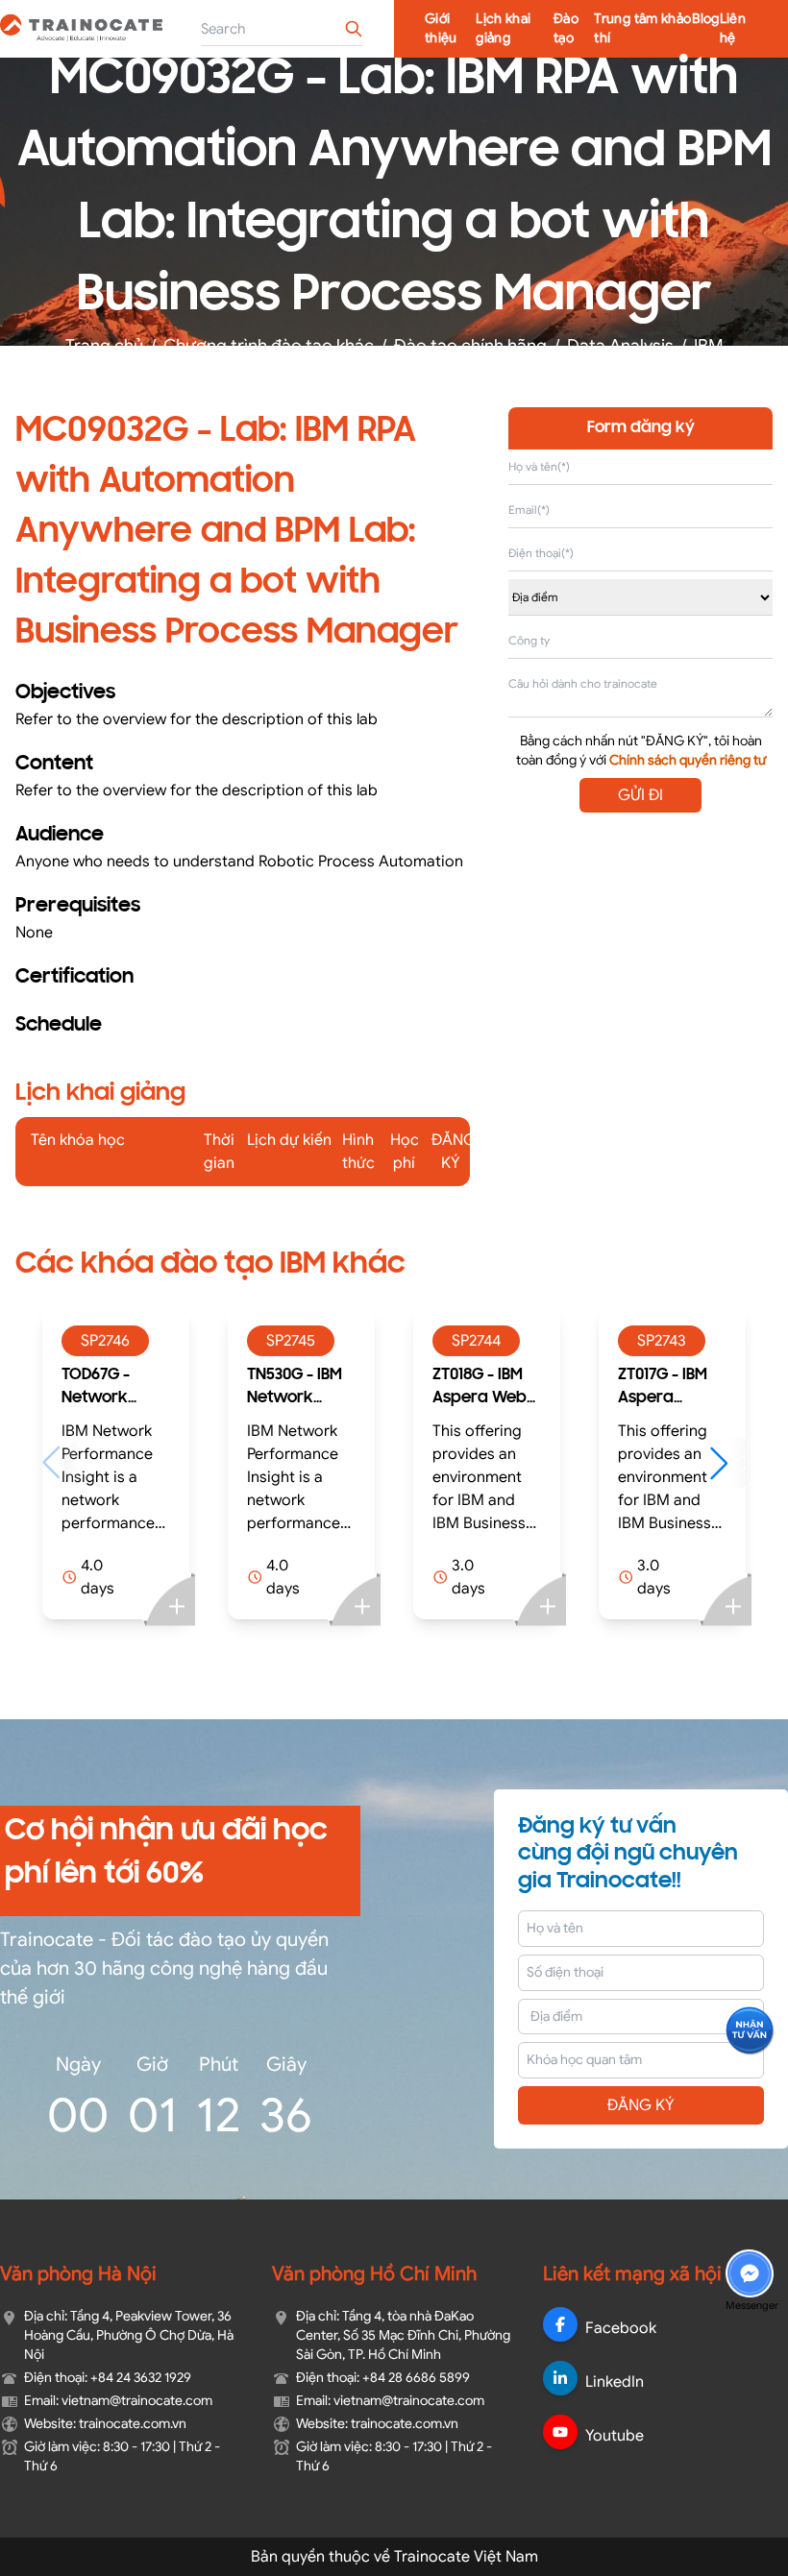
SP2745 (116, 1341)
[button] (553, 1463)
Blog (705, 19)
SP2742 (672, 1341)
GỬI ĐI (640, 795)
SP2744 (301, 1341)
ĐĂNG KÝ (641, 2105)
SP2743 (487, 1341)
